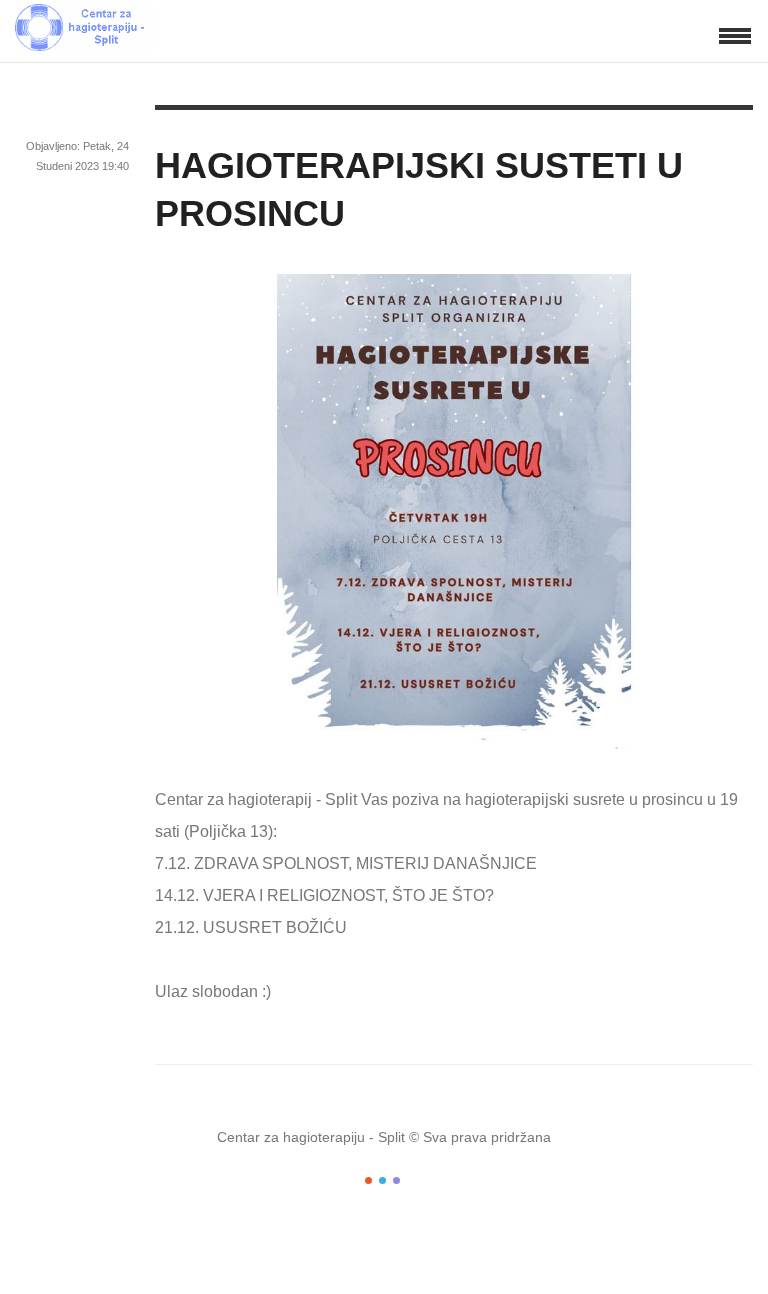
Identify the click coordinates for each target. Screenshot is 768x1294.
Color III (396, 1180)
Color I (368, 1180)
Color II (382, 1180)
